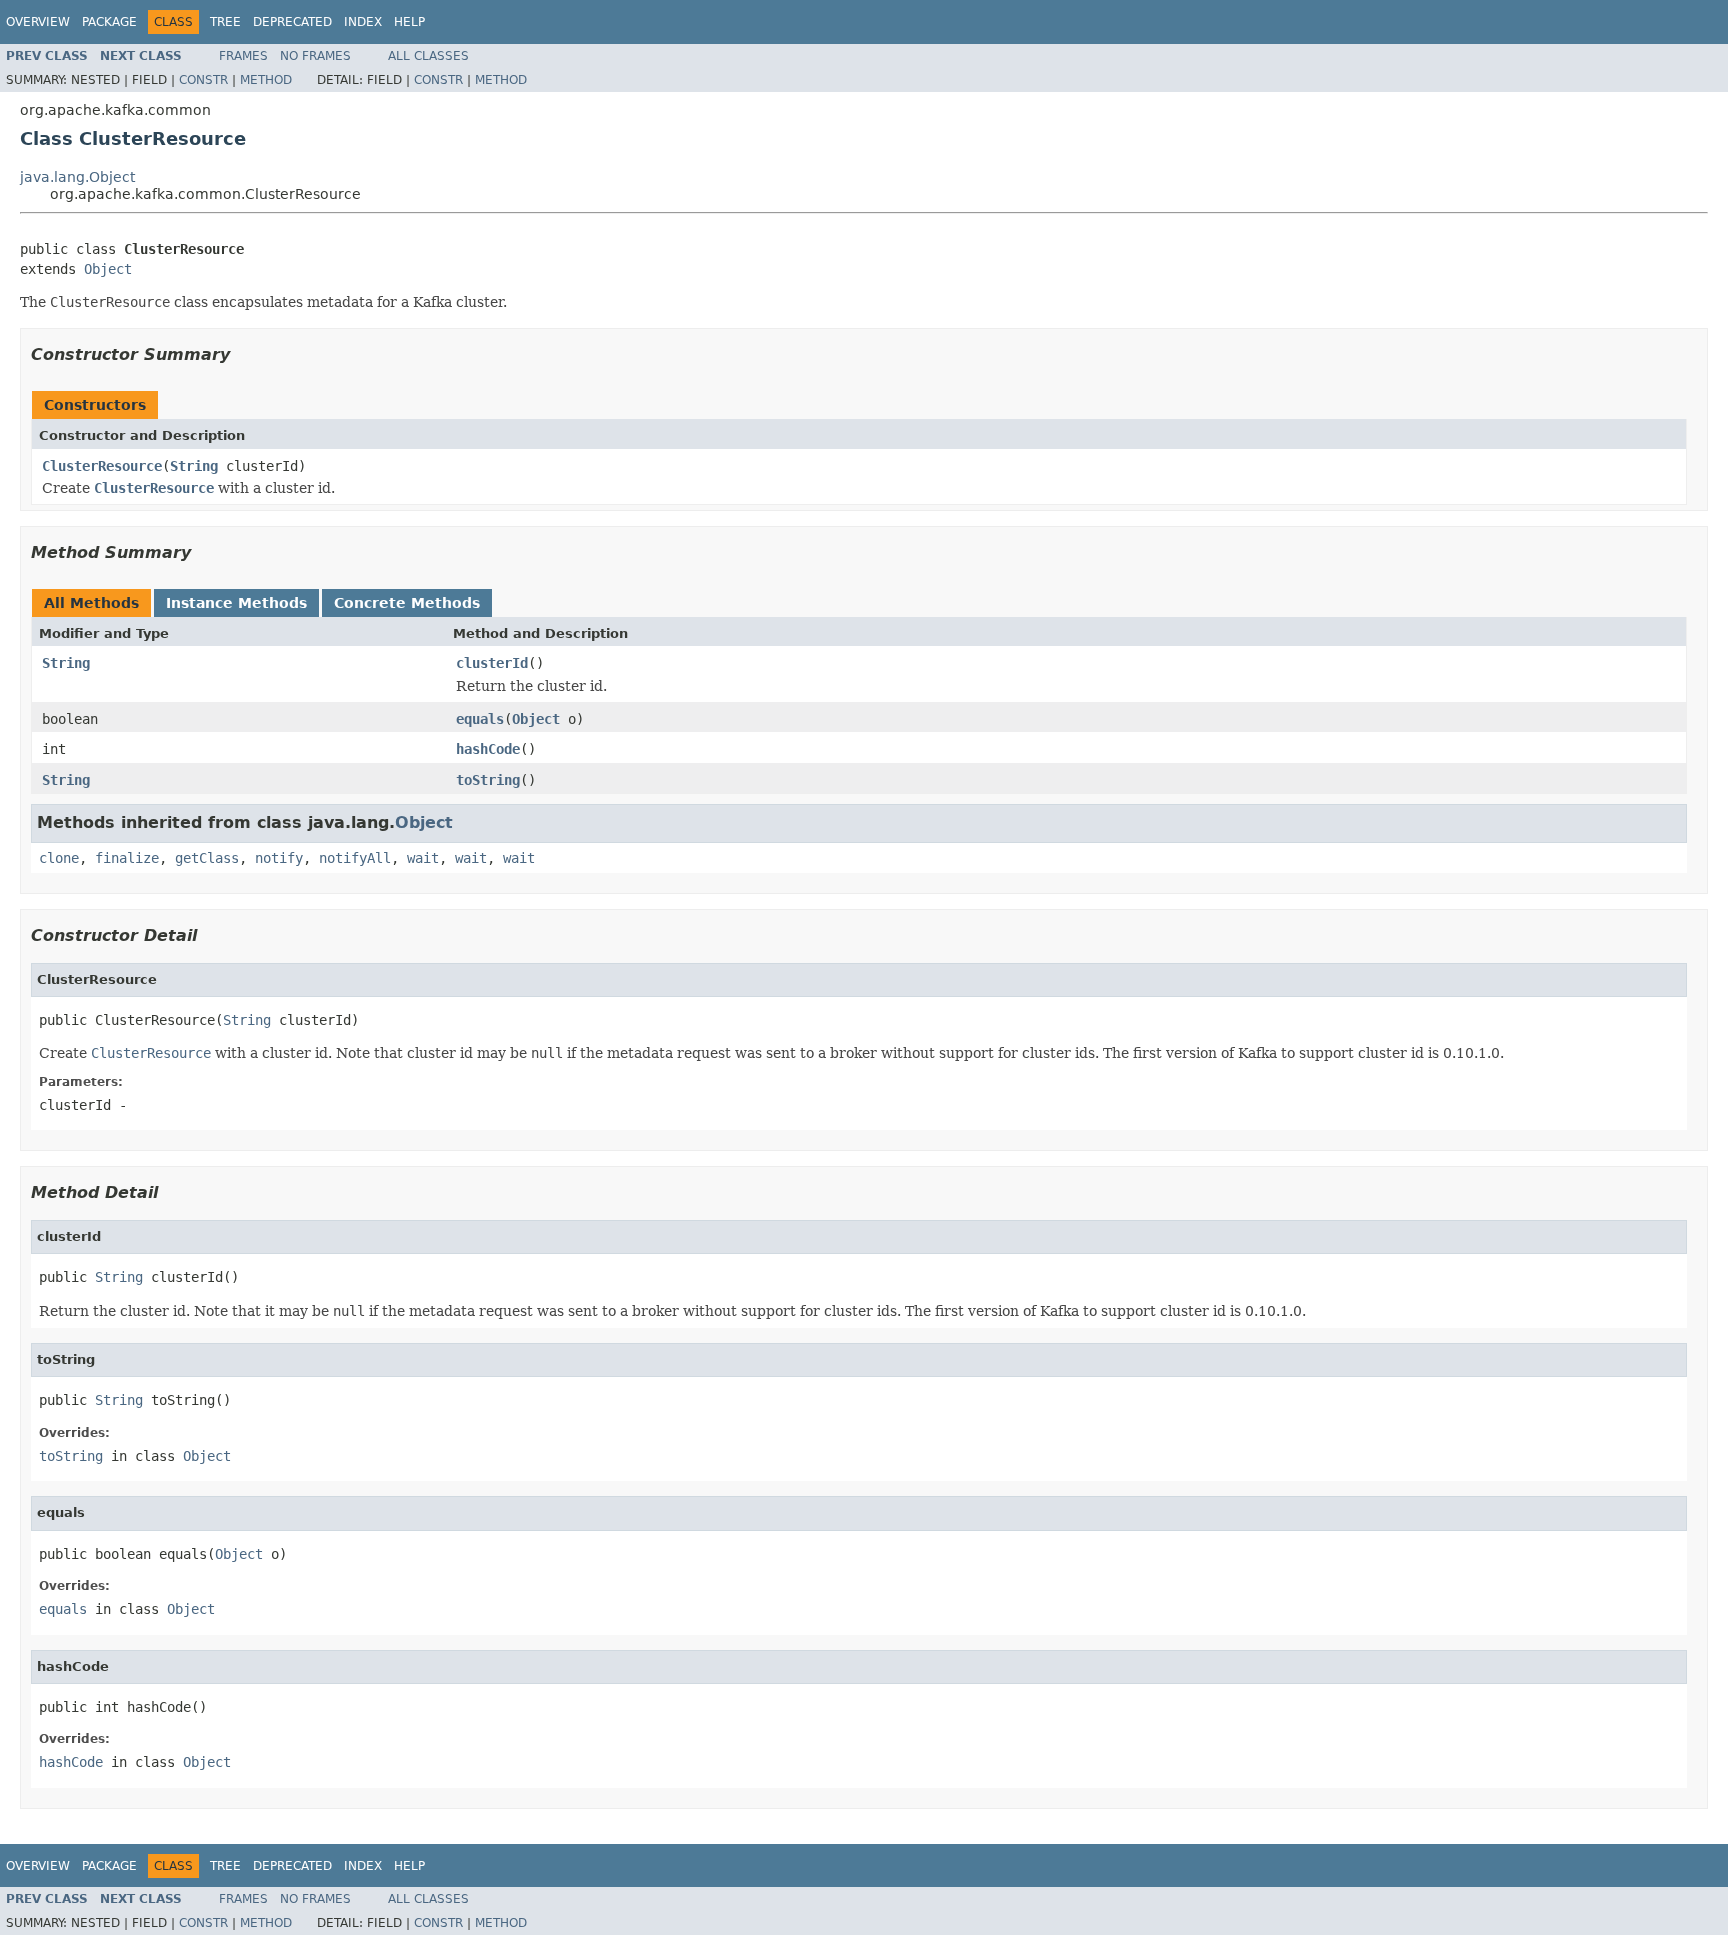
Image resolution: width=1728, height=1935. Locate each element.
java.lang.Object (77, 177)
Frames (243, 56)
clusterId (492, 663)
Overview (38, 22)
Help (409, 22)
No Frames (315, 56)
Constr (203, 80)
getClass (207, 858)
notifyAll (355, 858)
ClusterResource (102, 466)
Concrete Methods (407, 603)
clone (59, 858)
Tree (225, 22)
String (194, 466)
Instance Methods (236, 603)
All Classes (428, 56)
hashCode (488, 749)
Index (363, 22)
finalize (127, 858)
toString (488, 780)
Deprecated (292, 22)
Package (109, 22)
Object (108, 269)
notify (279, 858)
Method (266, 80)
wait (423, 858)
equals (480, 719)
